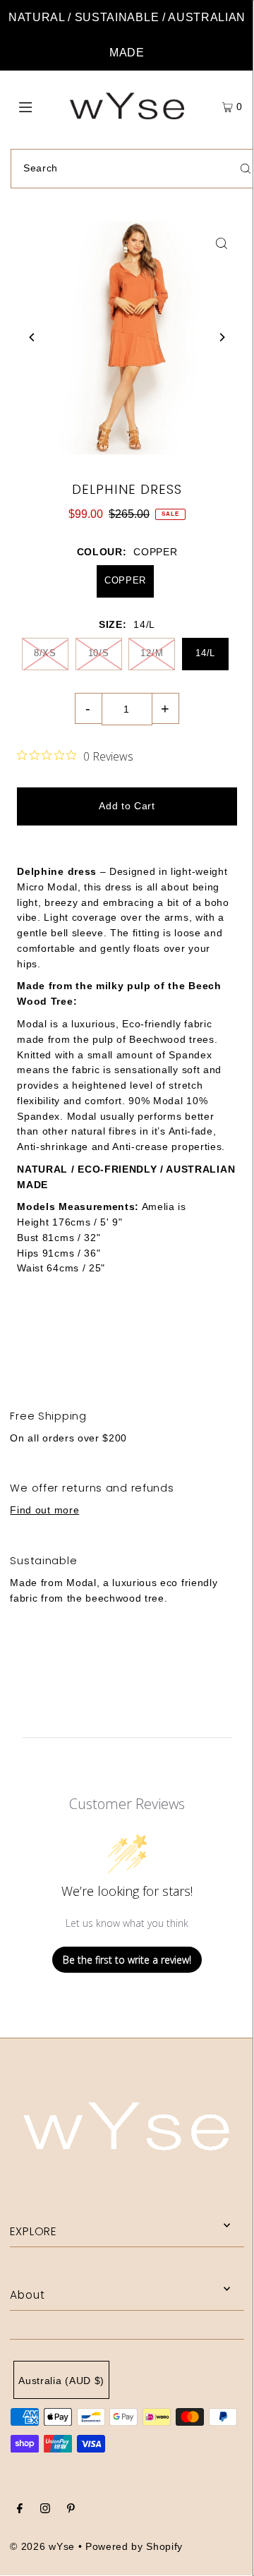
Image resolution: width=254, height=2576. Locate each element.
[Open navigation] (41, 106)
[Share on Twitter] (126, 1343)
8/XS (45, 653)
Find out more (44, 1510)
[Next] (222, 337)
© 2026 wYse (42, 2547)
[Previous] (32, 337)
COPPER (125, 580)
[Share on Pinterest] (211, 1343)
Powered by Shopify (134, 2547)
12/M (152, 653)
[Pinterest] (71, 2510)
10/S (99, 653)
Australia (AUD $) (61, 2381)
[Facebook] (20, 2510)
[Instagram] (45, 2510)
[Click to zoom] (222, 243)
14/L (205, 653)
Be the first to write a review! (127, 1960)
